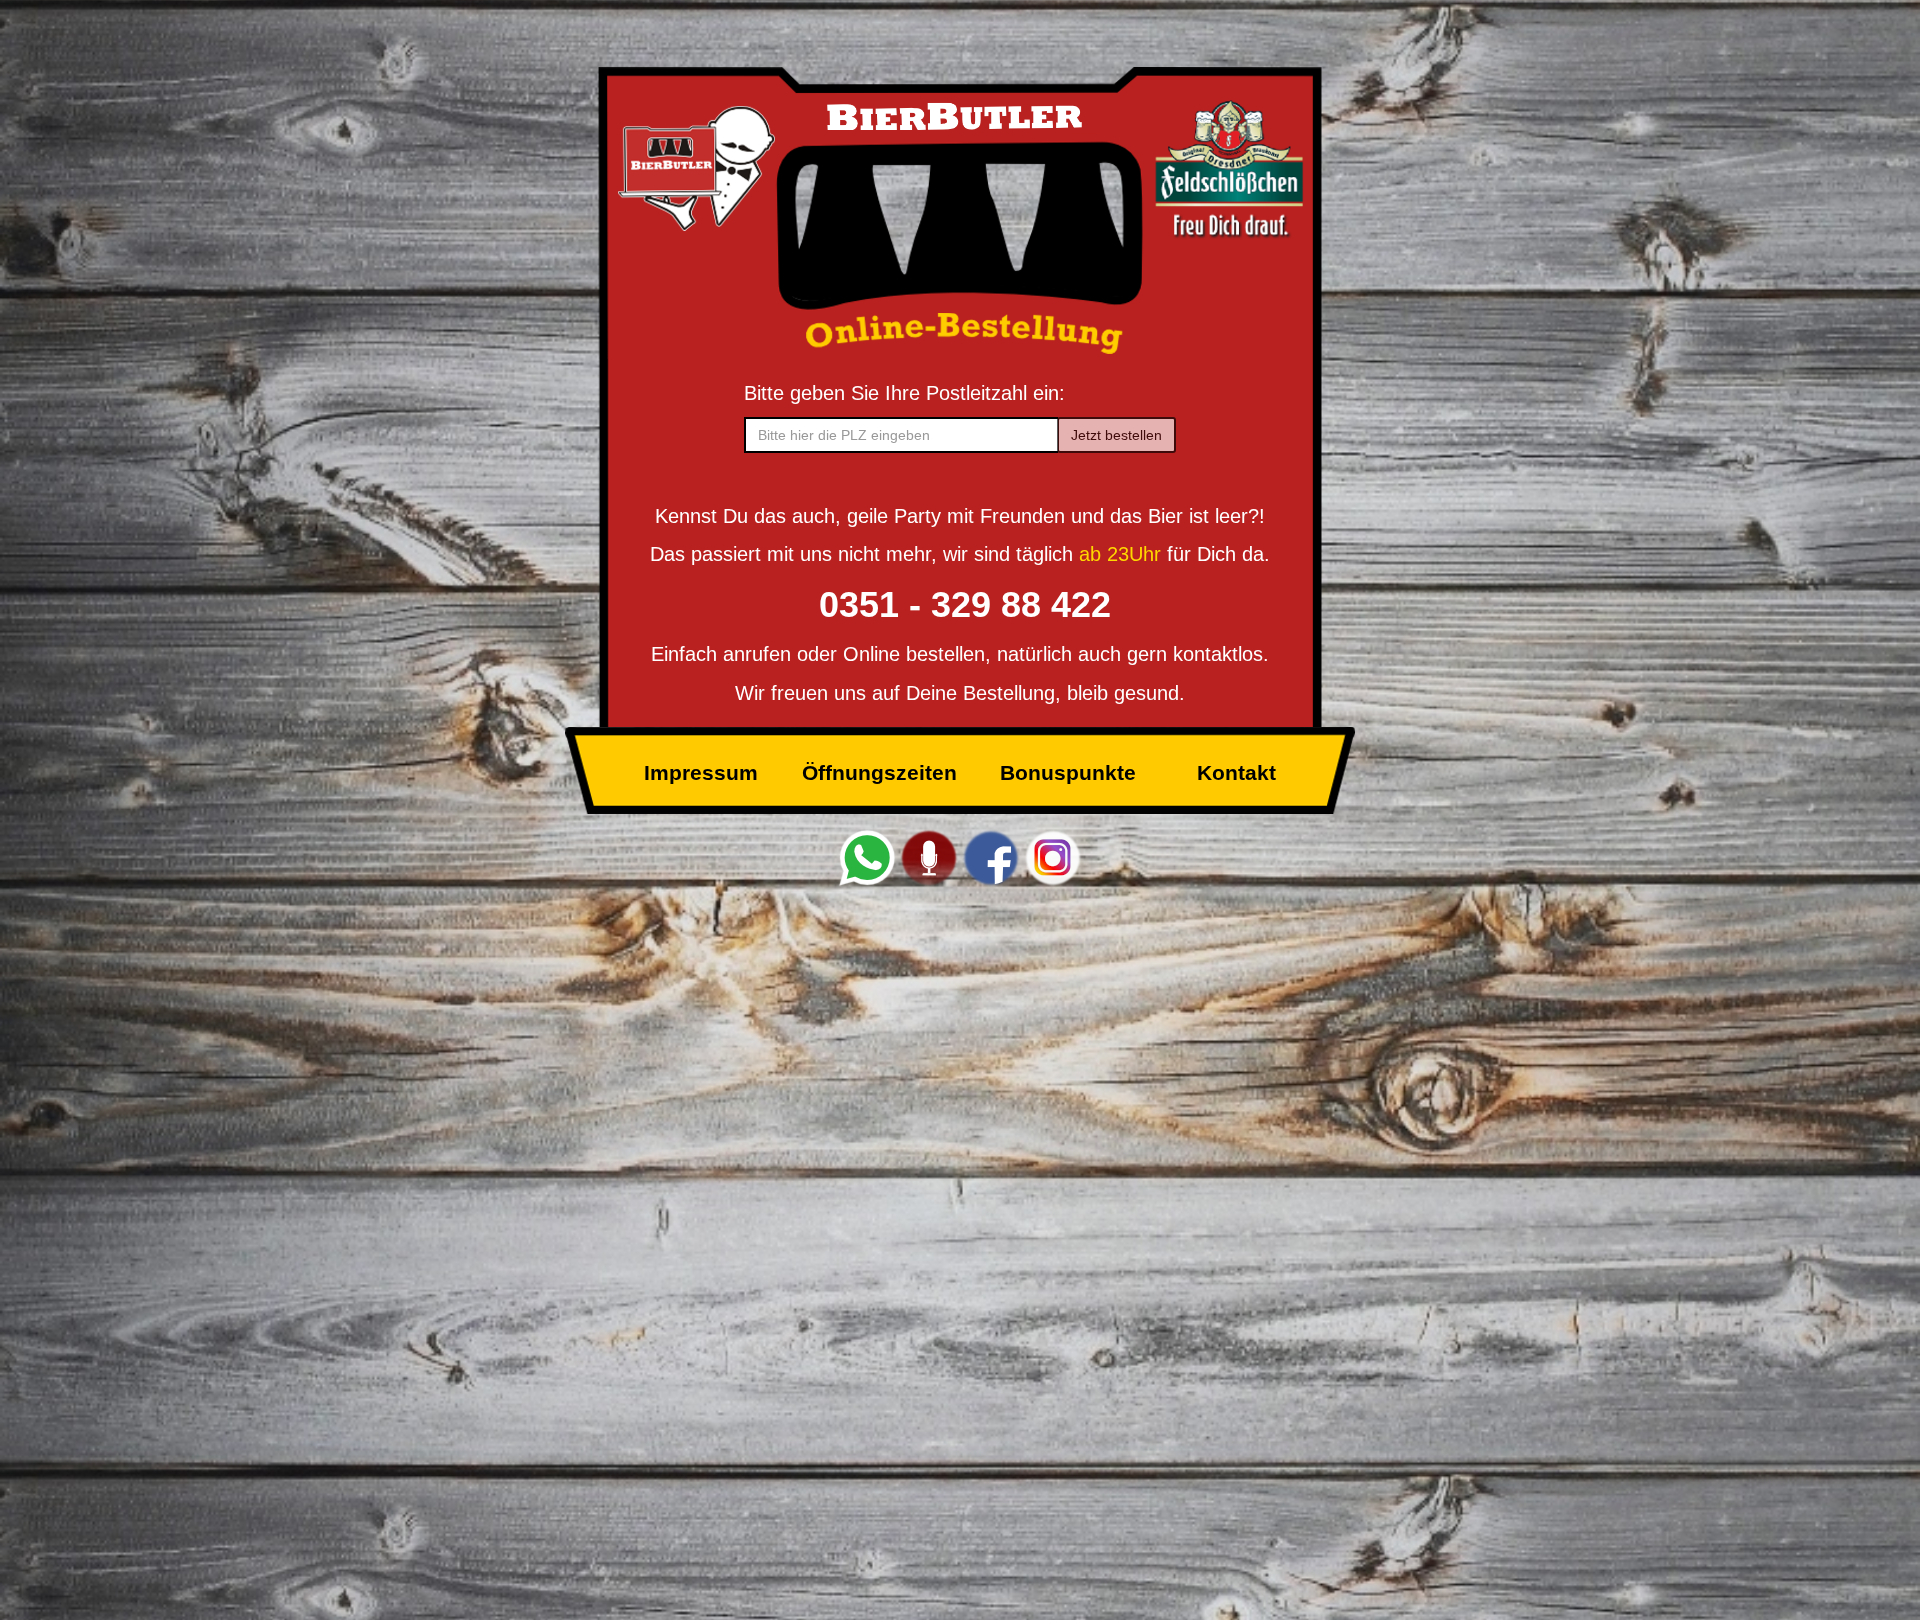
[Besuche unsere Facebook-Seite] (991, 856)
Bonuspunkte (1068, 772)
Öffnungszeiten (879, 772)
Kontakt (1236, 772)
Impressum (701, 772)
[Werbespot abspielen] (929, 856)
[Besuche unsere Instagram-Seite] (1053, 856)
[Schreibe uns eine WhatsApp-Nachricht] (867, 856)
